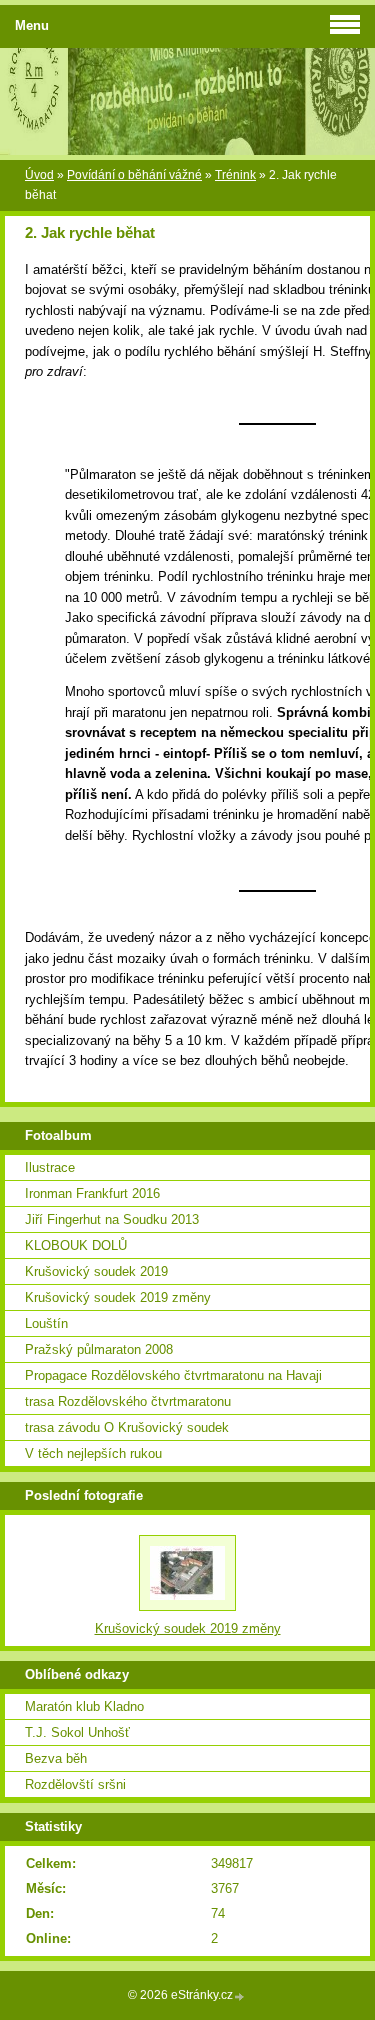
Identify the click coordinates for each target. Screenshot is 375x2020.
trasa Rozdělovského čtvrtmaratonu (128, 1401)
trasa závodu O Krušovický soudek (127, 1427)
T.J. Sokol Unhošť (77, 1732)
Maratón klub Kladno (84, 1706)
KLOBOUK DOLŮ (76, 1245)
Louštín (46, 1323)
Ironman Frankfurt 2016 (92, 1193)
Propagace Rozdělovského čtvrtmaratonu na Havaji (173, 1375)
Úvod (39, 175)
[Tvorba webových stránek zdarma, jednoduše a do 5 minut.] (240, 1996)
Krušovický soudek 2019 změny (118, 1297)
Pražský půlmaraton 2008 (99, 1349)
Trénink (235, 175)
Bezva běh (56, 1758)
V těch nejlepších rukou (93, 1453)
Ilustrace (50, 1167)
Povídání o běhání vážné (134, 175)
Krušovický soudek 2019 (96, 1271)
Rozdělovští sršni (75, 1784)
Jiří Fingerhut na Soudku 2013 (112, 1219)
